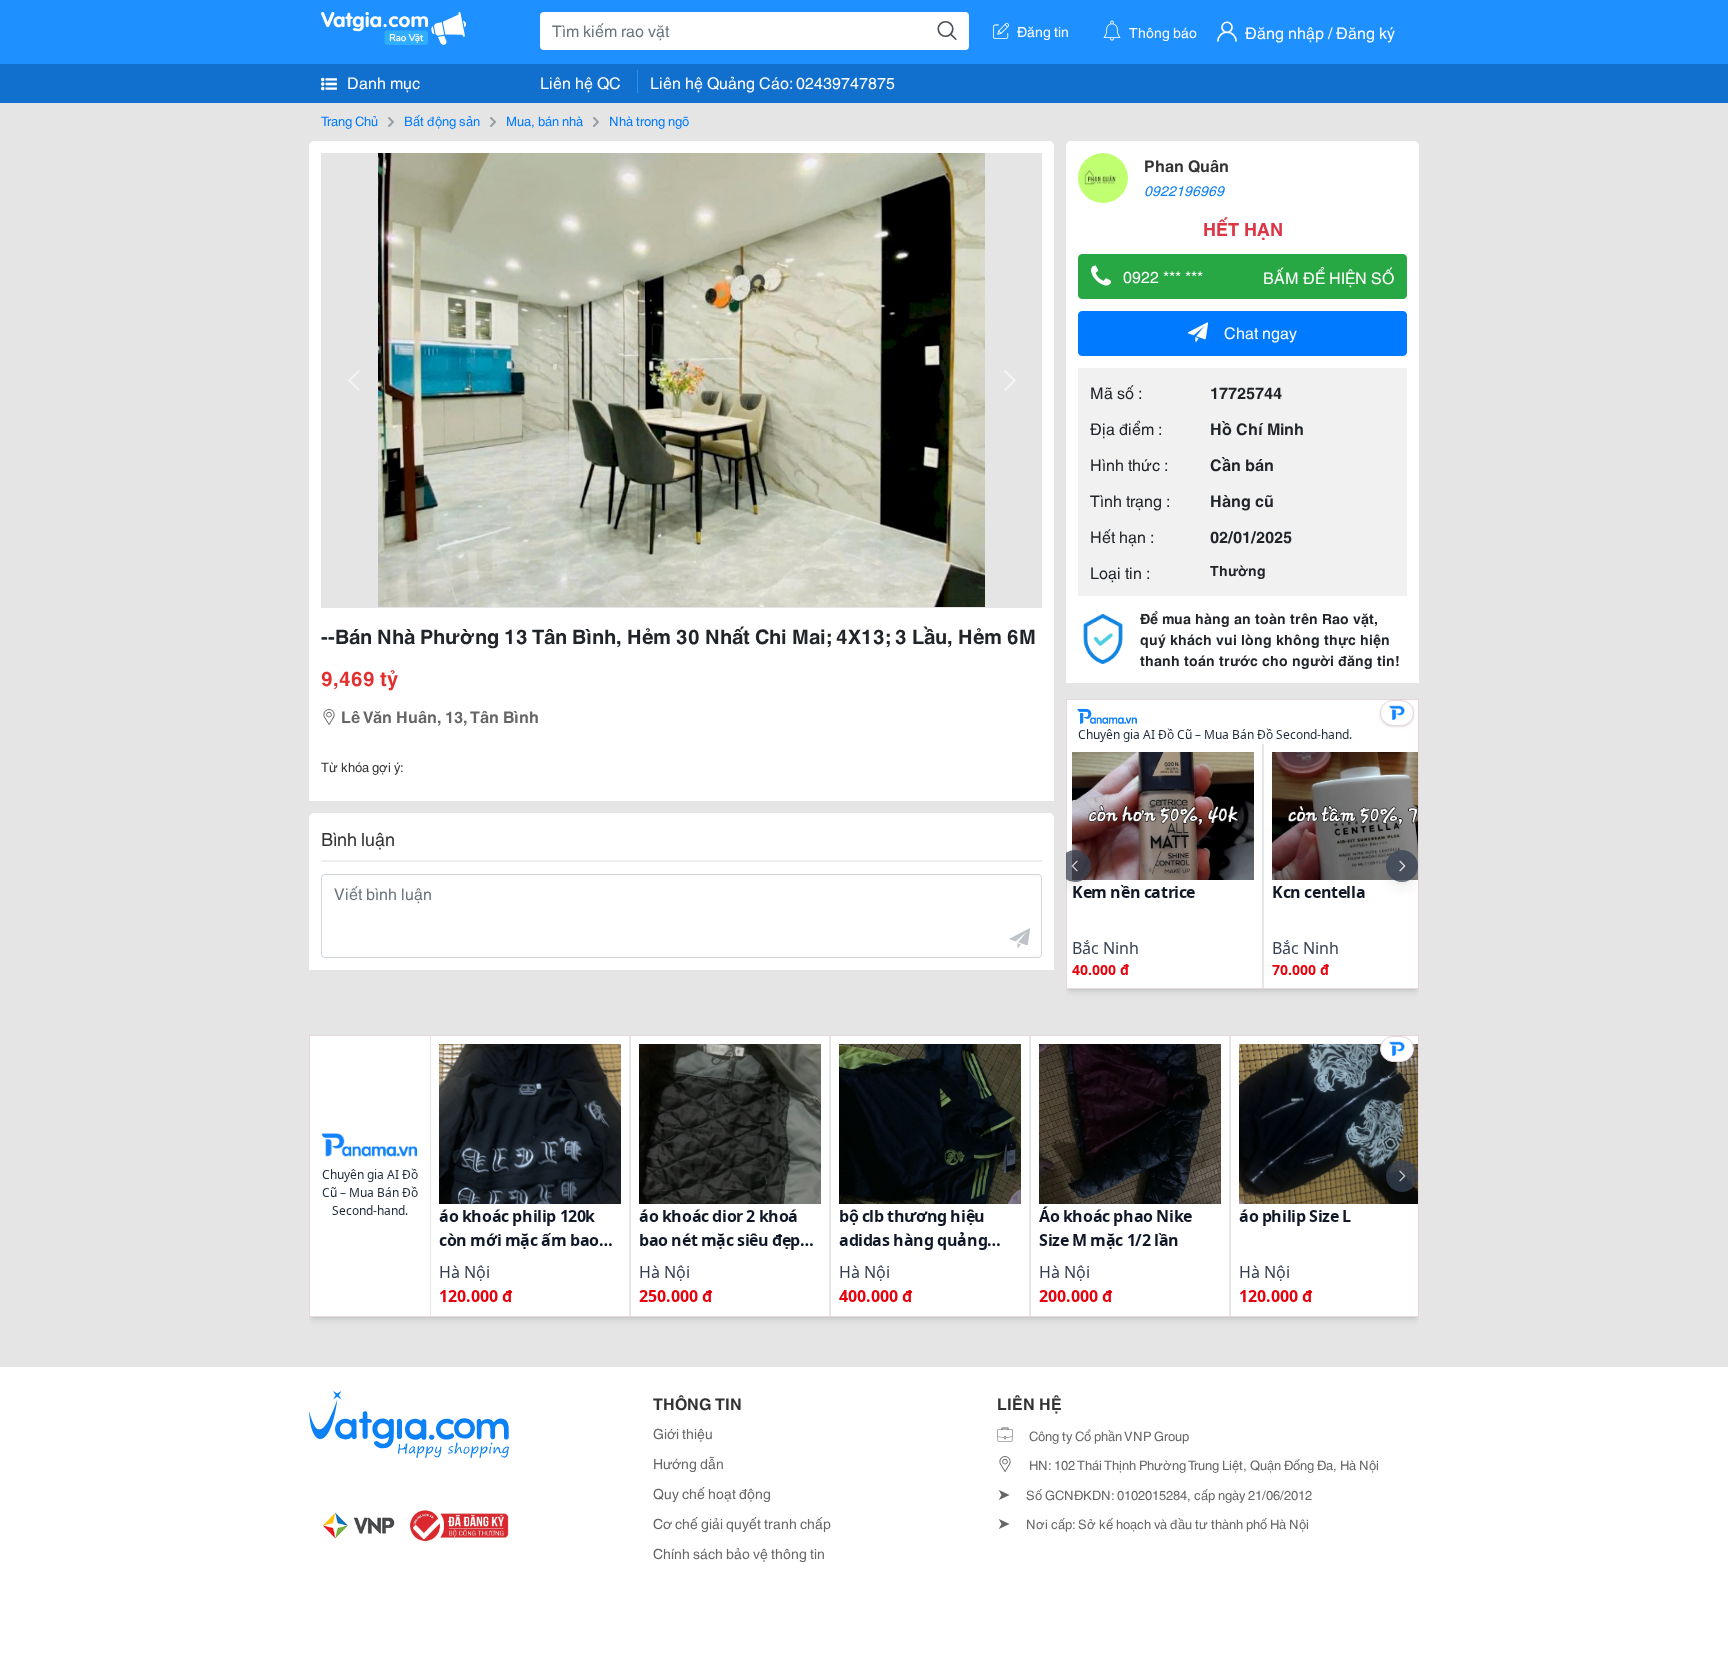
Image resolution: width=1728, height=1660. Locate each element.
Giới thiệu (683, 1433)
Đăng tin (1043, 31)
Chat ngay (1260, 331)
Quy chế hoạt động (712, 1493)
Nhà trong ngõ (649, 120)
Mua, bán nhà (544, 120)
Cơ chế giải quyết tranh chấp (742, 1523)
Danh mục (381, 81)
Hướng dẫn (688, 1463)
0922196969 (1184, 190)
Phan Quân (1186, 164)
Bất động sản (442, 120)
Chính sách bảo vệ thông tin (739, 1553)
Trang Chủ (349, 120)
